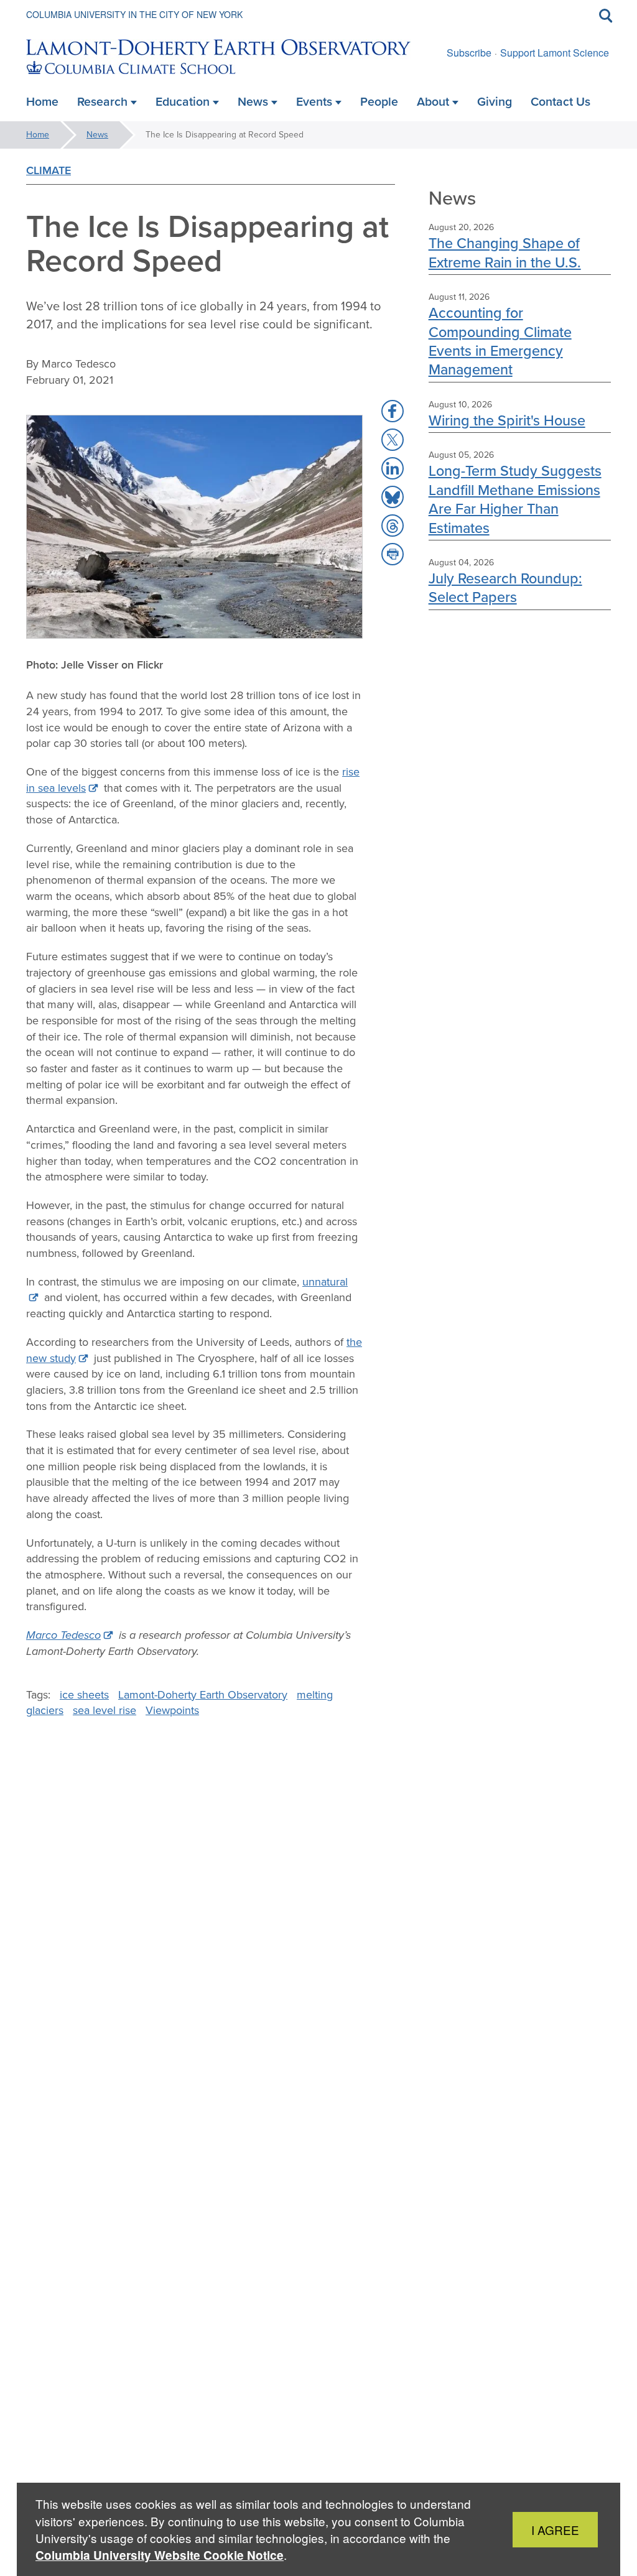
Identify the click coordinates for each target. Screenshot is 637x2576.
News (97, 135)
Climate (49, 170)
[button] (393, 411)
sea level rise (105, 1710)
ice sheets (84, 1695)
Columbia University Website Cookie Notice (160, 2555)
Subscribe (469, 53)
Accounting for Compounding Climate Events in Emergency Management (500, 341)
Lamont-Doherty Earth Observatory (203, 1695)
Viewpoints (172, 1710)
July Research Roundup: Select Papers (505, 587)
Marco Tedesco (63, 1635)
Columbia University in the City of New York (134, 14)
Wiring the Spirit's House (507, 420)
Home (38, 135)
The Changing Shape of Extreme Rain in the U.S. (505, 252)
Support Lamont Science (555, 53)
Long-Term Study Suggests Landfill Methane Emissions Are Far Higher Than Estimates (515, 499)
